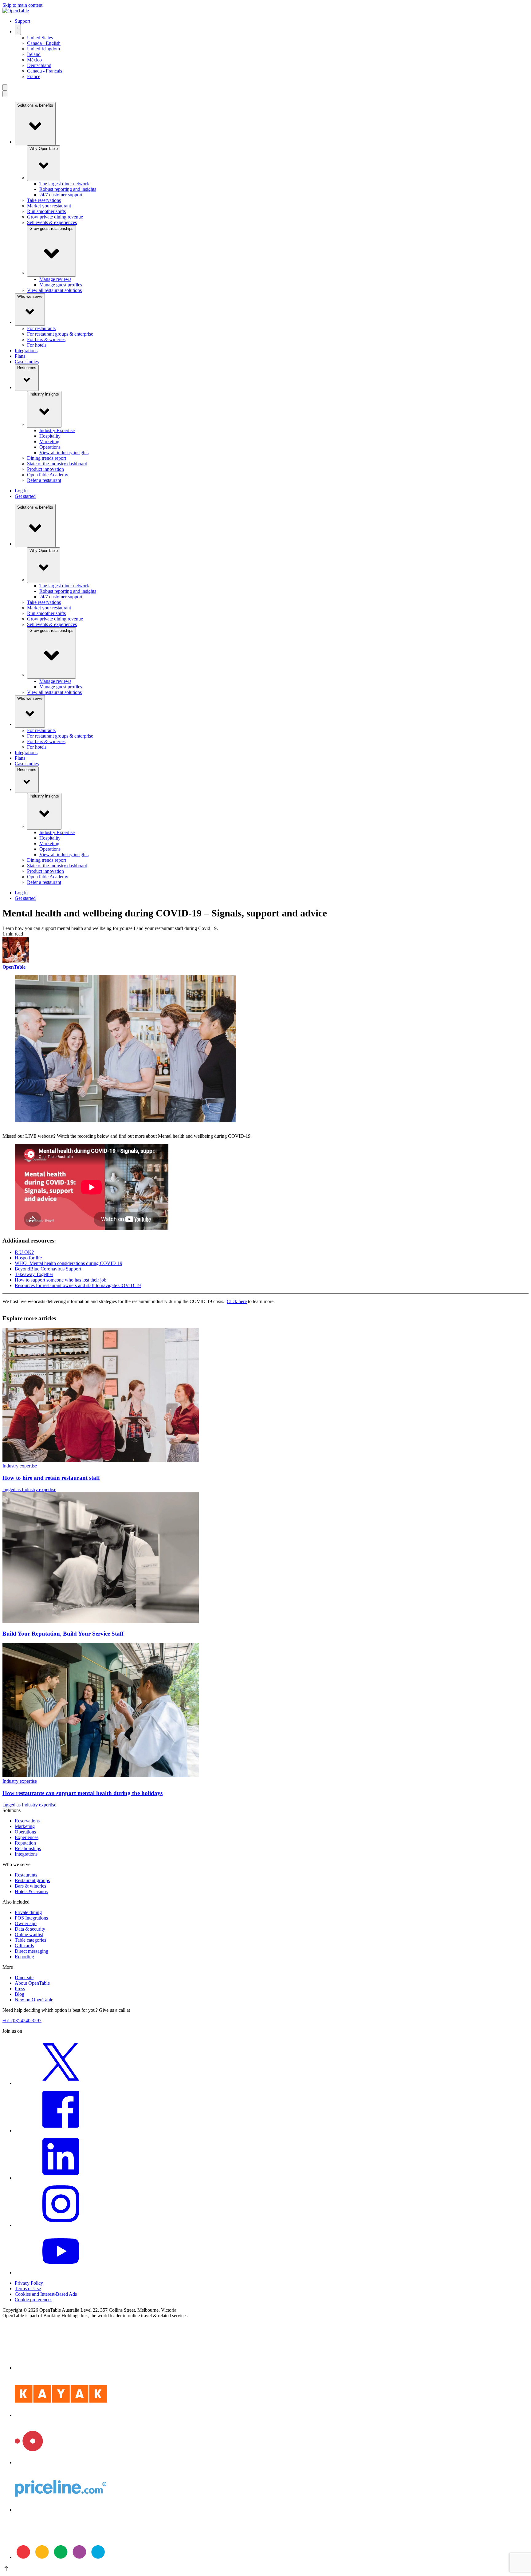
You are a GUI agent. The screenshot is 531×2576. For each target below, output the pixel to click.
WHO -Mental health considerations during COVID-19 (69, 1263)
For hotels (37, 345)
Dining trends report (47, 458)
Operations (50, 447)
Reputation (25, 1843)
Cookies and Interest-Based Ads (46, 2294)
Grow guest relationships (51, 228)
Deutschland (39, 65)
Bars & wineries (30, 1886)
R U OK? (24, 1252)
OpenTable (14, 967)
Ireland (34, 54)
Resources (27, 368)
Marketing (49, 441)
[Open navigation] (5, 87)
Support (22, 21)
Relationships (28, 1848)
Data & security (30, 1929)
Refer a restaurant (44, 480)
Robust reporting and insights (68, 189)
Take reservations (44, 200)
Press (20, 1989)
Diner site (24, 1977)
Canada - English (44, 43)
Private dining (28, 1912)
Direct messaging (31, 1951)
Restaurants (26, 1875)
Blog (20, 1994)
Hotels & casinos (31, 1891)
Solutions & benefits (35, 105)
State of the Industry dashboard (57, 464)
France (34, 76)
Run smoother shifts (46, 211)
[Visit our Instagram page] (61, 2225)
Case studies (27, 362)
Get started (25, 496)
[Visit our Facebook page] (61, 2131)
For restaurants (41, 328)
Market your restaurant (49, 206)
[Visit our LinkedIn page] (61, 2178)
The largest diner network (64, 184)
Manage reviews (55, 279)
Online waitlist (29, 1934)
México (34, 60)
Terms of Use (28, 2288)
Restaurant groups (32, 1880)
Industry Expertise (57, 430)
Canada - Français (45, 71)
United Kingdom (43, 49)
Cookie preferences (33, 2300)
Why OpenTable (44, 149)
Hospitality (50, 436)
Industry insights (44, 394)
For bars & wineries (46, 339)
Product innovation (45, 469)
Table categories (30, 1940)
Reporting (24, 1957)
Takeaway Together (34, 1274)
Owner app (26, 1923)
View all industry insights (64, 453)
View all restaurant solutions (54, 290)
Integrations (26, 351)
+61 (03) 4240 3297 (22, 2021)
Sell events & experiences (52, 222)
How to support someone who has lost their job (61, 1280)
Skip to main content (22, 5)
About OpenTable (32, 1983)
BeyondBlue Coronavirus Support (48, 1269)
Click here (237, 1301)
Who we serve (30, 296)
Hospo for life (28, 1258)
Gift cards (24, 1946)
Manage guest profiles (61, 285)
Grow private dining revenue (55, 217)
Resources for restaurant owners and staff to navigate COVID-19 (78, 1285)
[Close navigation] (5, 94)
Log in (21, 491)
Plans (20, 356)
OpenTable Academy (48, 475)
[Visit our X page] (61, 2083)
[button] (265, 2569)
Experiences (27, 1837)
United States (40, 38)
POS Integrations (31, 1918)
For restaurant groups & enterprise (60, 334)
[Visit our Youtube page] (61, 2273)
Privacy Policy (29, 2283)
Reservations (27, 1821)
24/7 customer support (61, 195)
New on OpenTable (34, 2000)
